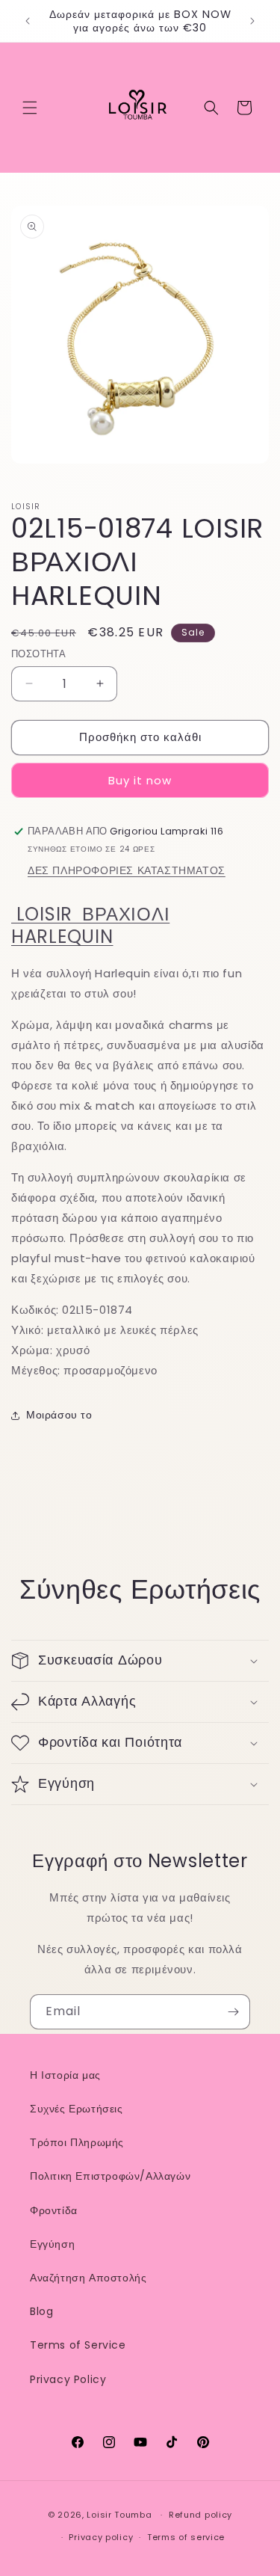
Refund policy (200, 2515)
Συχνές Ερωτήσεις (77, 2109)
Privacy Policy (68, 2379)
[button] (30, 108)
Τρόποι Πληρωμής (77, 2142)
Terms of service (186, 2537)
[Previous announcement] (28, 21)
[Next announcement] (252, 21)
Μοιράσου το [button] (59, 1415)
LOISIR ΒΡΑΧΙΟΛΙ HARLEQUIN (90, 925)
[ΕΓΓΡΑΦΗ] (233, 2012)
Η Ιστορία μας (65, 2075)
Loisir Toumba (119, 2515)
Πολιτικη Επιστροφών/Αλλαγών (110, 2176)
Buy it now (140, 780)
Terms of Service (78, 2345)
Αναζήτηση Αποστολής (88, 2278)
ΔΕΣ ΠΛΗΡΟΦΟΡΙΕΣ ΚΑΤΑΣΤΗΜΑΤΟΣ (127, 870)
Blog (41, 2311)
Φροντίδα (54, 2210)
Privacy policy (101, 2537)
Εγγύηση (52, 2244)
